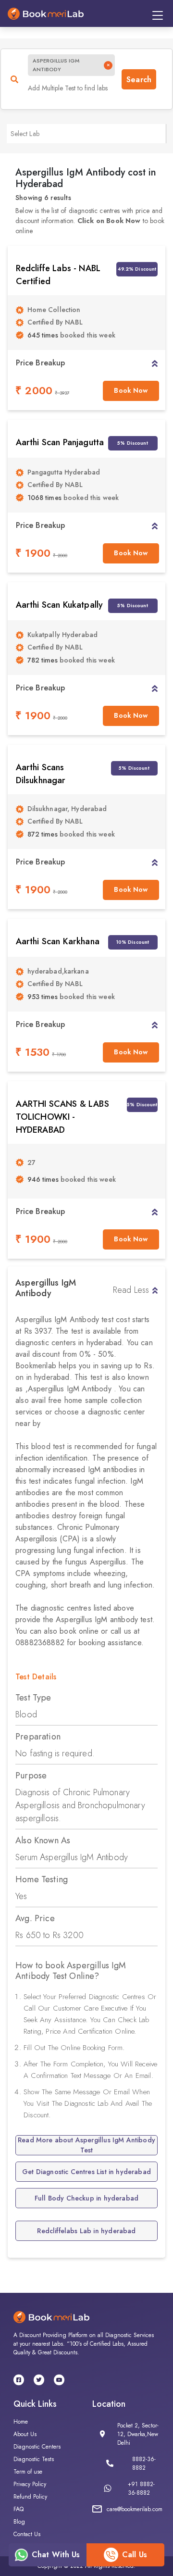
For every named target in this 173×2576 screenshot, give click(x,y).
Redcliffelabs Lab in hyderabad (86, 2231)
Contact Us (27, 2534)
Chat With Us (56, 2555)
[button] (154, 363)
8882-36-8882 (144, 2463)
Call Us (135, 2555)
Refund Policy (30, 2497)
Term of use (28, 2472)
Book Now (131, 390)
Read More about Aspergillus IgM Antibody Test (86, 2145)
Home (21, 2422)
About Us (25, 2434)
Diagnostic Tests (34, 2459)
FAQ (19, 2509)
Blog (19, 2522)
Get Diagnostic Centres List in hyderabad (86, 2172)
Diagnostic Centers (37, 2447)
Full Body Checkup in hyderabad (86, 2198)
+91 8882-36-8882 (141, 2488)
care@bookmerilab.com (135, 2509)
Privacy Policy (30, 2484)
